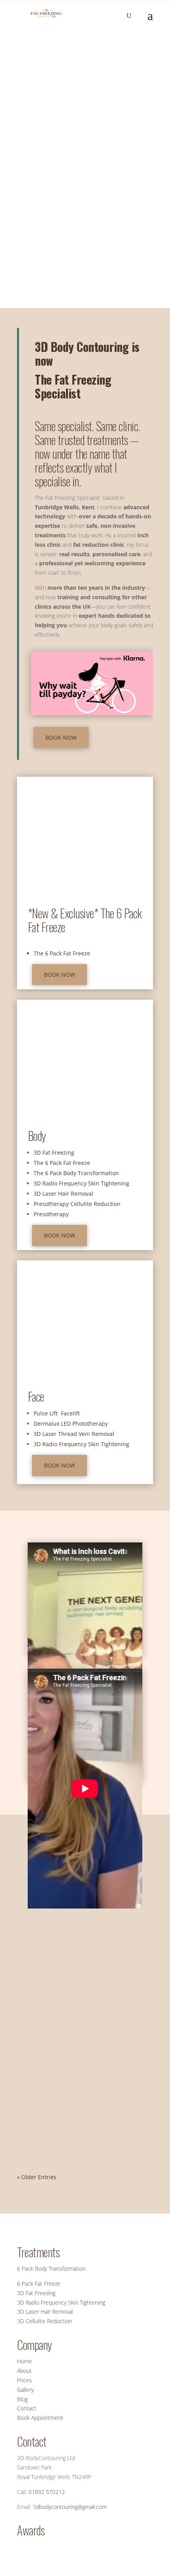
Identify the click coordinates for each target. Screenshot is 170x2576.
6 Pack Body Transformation (51, 2268)
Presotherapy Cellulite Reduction (77, 1204)
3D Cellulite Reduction (44, 2321)
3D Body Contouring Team (64, 2103)
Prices (25, 2380)
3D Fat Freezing (54, 1152)
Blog (22, 2399)
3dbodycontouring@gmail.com (70, 2507)
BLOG (102, 1963)
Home (25, 2361)
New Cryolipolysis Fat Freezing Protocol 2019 (77, 2083)
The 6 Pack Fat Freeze (62, 953)
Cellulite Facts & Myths (55, 1948)
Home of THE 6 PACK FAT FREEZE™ (72, 45)
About (24, 2371)
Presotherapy (51, 1214)
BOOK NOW (45, 299)
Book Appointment (40, 2418)
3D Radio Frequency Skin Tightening (81, 1183)
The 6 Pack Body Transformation (76, 1173)
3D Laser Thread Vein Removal (74, 1434)
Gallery (25, 2390)
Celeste (42, 1963)
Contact (27, 2408)
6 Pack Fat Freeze (39, 2283)
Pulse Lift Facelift (57, 1413)
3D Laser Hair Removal (63, 1194)
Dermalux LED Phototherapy (71, 1424)
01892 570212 (47, 2492)
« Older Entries (37, 2177)
